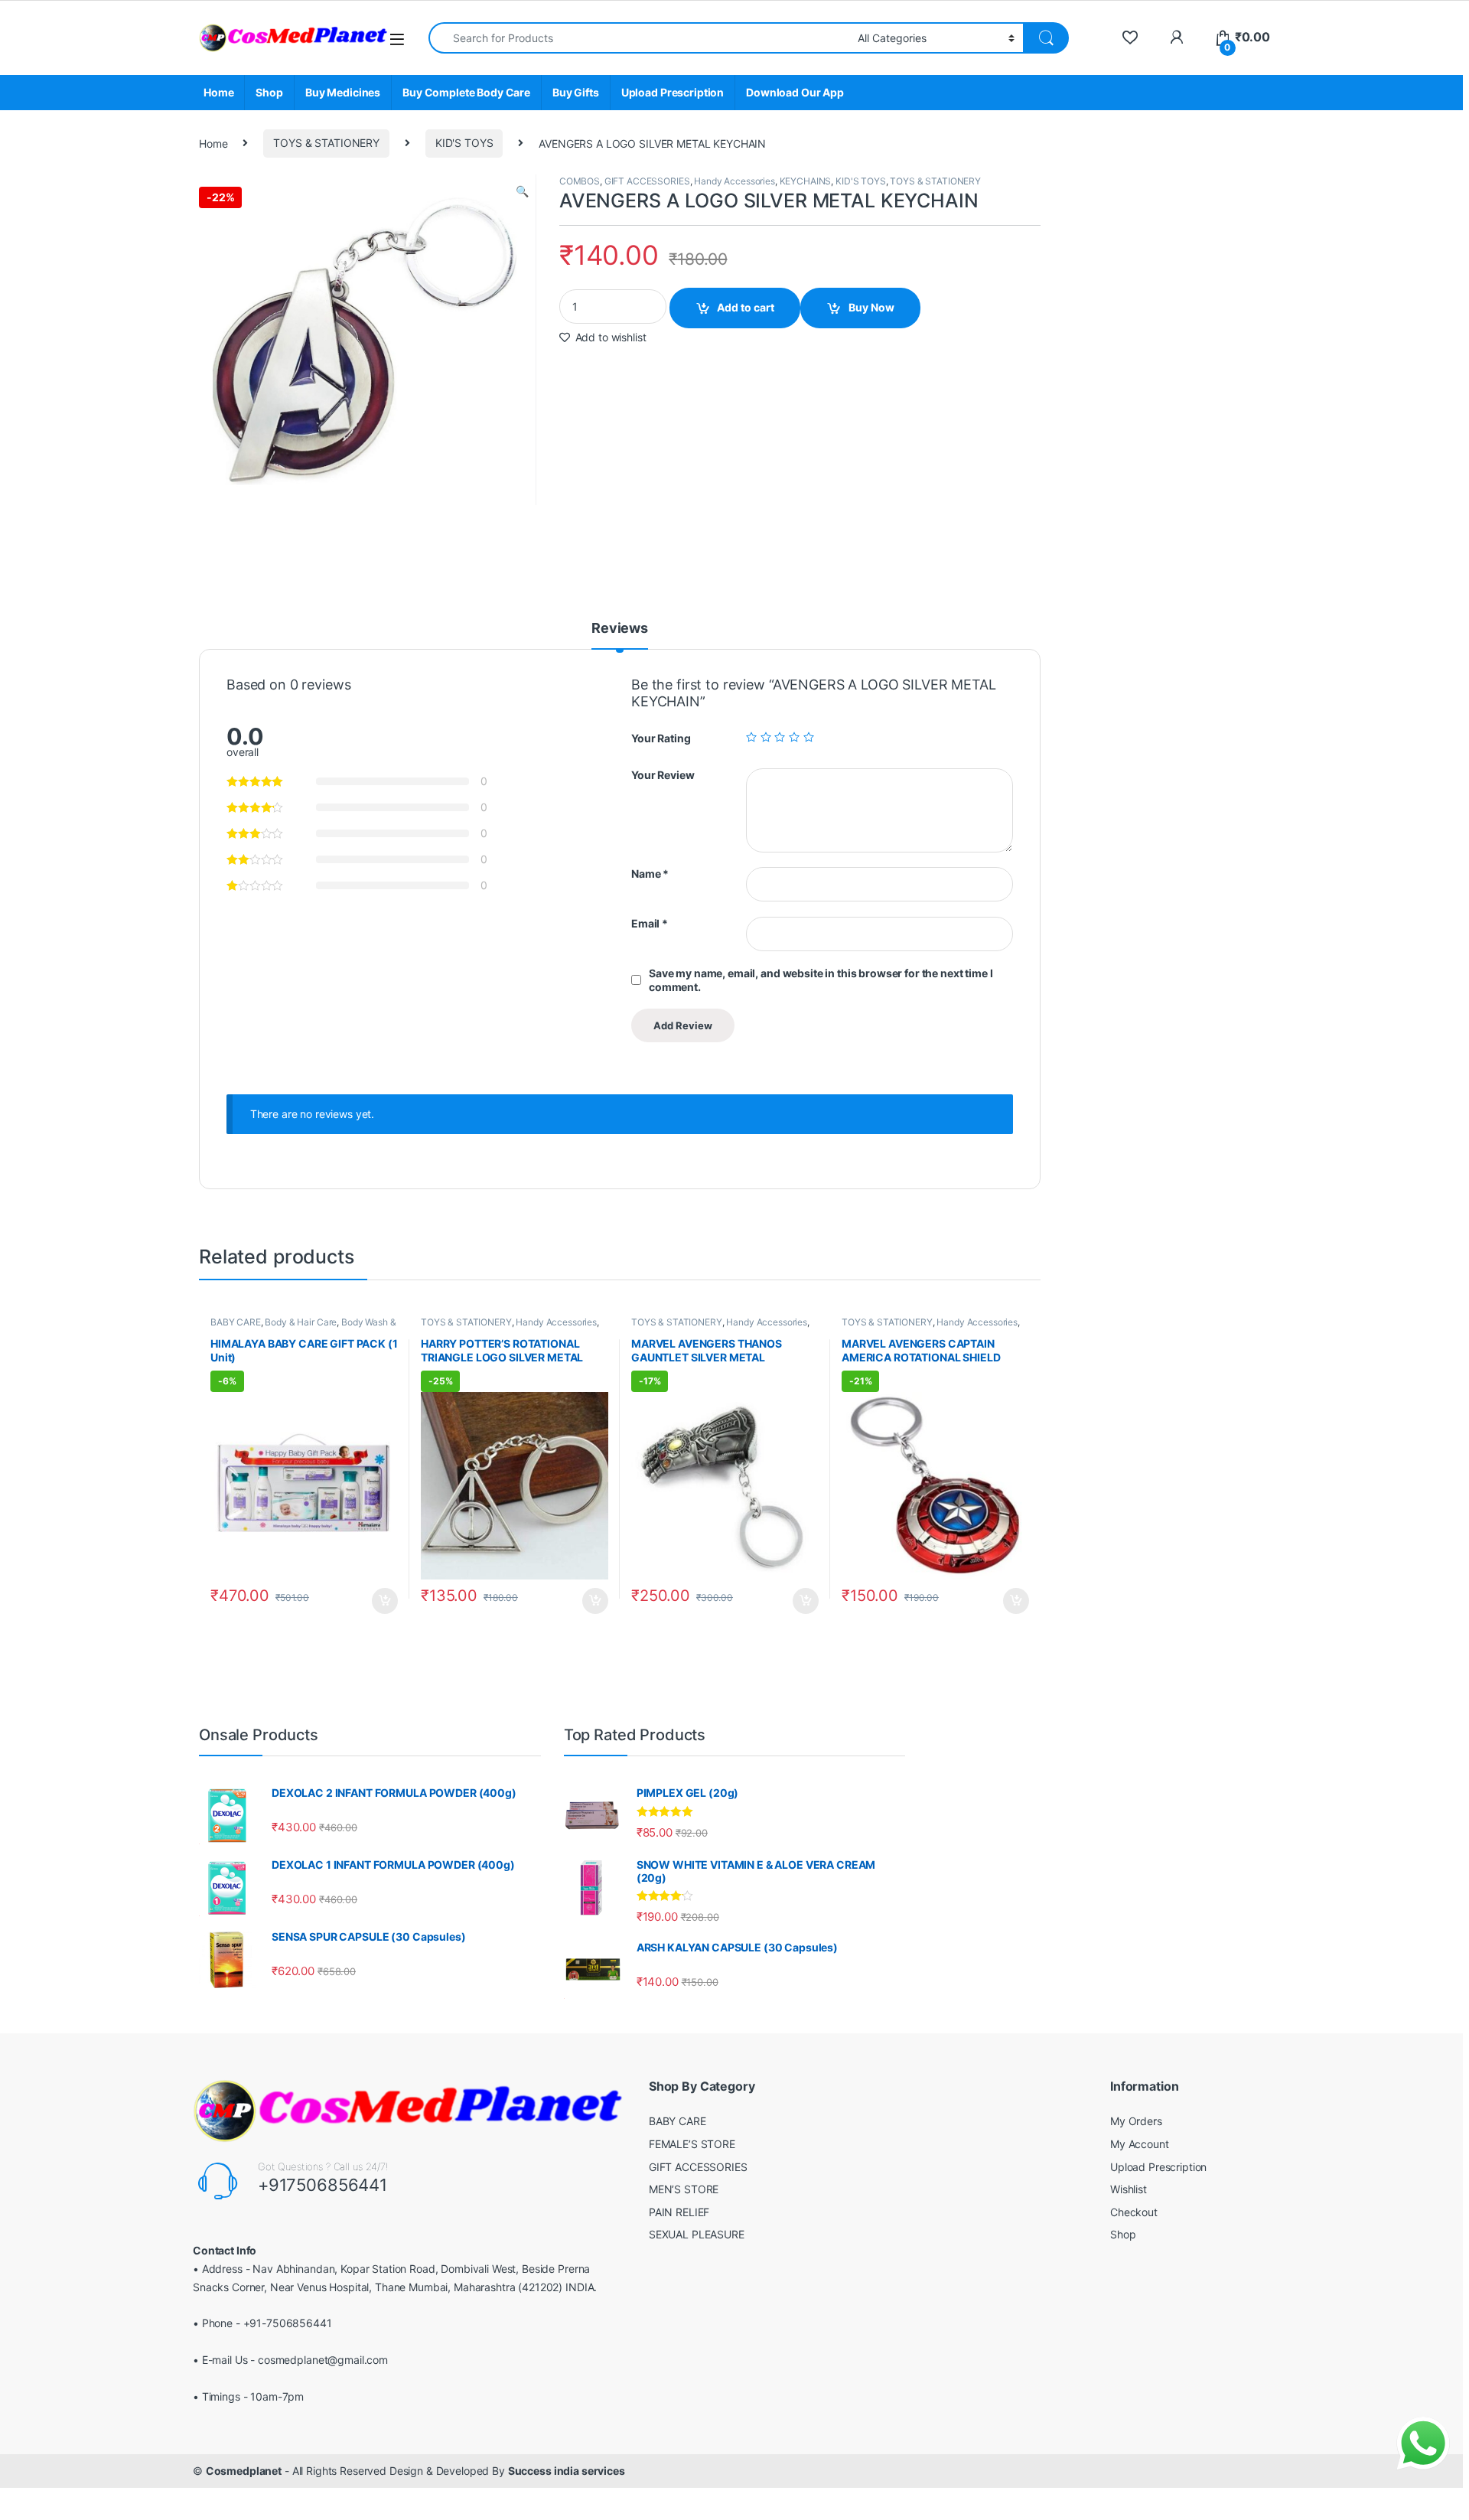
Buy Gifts (576, 92)
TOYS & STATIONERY (326, 143)
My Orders (1136, 2121)
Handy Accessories (734, 181)
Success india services (567, 2471)
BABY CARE (236, 1322)
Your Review (663, 775)
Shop (269, 92)
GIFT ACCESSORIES (647, 181)
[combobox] (639, 38)
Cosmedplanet (244, 2471)
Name (650, 874)
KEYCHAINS (806, 181)
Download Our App (795, 92)
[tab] (620, 635)
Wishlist (1129, 2189)
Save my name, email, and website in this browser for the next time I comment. (821, 980)
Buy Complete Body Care (466, 92)
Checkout (1134, 2212)
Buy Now (871, 307)
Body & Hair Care (301, 1322)
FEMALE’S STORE (692, 2144)
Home (218, 92)
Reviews (620, 629)
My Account (1140, 2144)
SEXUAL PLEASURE (697, 2234)
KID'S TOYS (464, 143)
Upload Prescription (673, 92)
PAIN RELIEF (679, 2212)
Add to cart (746, 307)
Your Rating (661, 738)
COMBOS (580, 181)
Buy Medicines (343, 92)
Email (650, 923)
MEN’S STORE (684, 2189)
